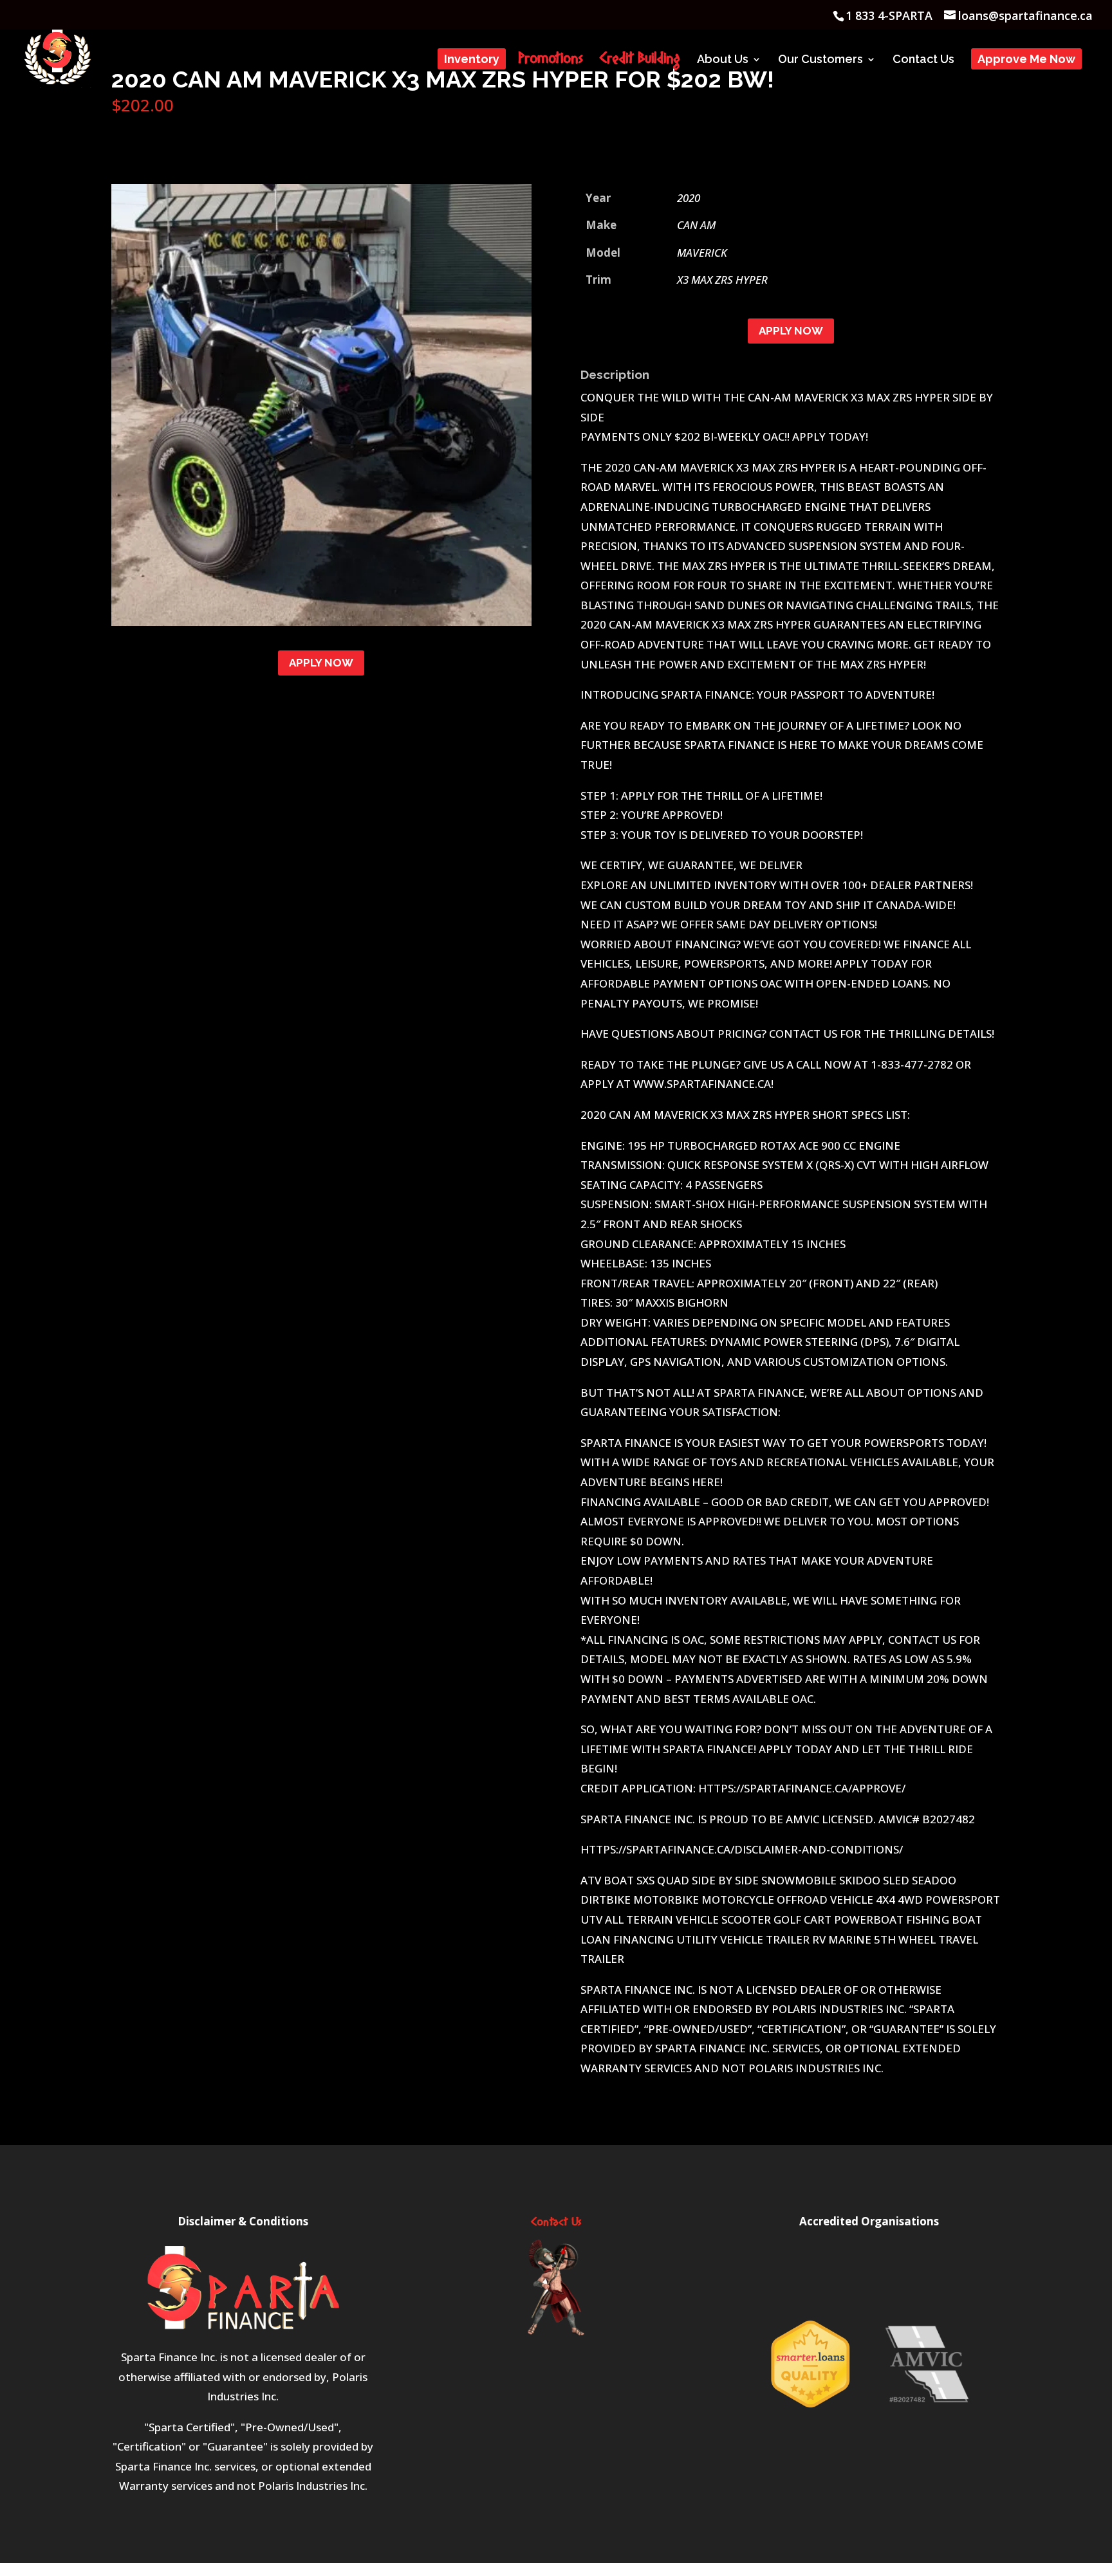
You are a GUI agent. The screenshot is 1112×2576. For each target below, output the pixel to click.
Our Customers (820, 60)
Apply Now (321, 663)
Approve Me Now (1026, 60)
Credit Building (640, 62)
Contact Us (923, 60)
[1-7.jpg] (321, 622)
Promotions (551, 62)
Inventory (472, 60)
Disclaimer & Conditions (243, 2221)
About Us (723, 60)
